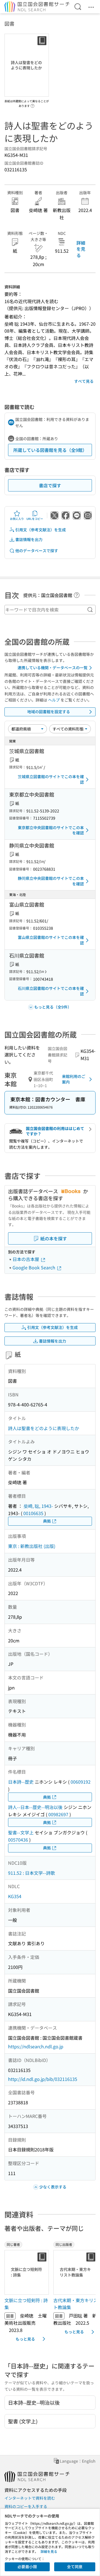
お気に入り (17, 519)
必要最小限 (27, 2567)
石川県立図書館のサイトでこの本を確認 (51, 991)
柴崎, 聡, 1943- (38, 1506)
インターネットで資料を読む (30, 2498)
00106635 (33, 1513)
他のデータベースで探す (37, 551)
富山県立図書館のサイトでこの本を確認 (51, 940)
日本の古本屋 (26, 1259)
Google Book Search (34, 1267)
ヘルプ (54, 700)
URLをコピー (35, 519)
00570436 (18, 1840)
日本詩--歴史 (21, 1782)
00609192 (81, 1782)
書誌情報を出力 (29, 539)
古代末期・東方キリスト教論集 (76, 2304)
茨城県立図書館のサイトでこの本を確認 (51, 779)
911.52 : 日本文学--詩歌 (32, 1873)
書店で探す (50, 485)
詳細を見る (81, 249)
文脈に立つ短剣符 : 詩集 (26, 2304)
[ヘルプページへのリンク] (32, 104)
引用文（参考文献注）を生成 (41, 530)
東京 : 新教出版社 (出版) (32, 1546)
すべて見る (84, 381)
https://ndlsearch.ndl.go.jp (36, 2046)
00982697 (58, 1814)
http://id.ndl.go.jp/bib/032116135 (43, 2079)
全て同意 (75, 2567)
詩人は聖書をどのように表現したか (44, 1428)
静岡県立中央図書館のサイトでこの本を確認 (51, 881)
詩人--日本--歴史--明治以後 (35, 1807)
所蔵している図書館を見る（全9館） (50, 450)
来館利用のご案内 (74, 1079)
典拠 (47, 1521)
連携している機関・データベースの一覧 (52, 668)
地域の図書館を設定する (49, 712)
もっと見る (25, 2339)
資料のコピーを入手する (26, 2506)
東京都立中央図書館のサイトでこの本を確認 (51, 830)
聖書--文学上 (21, 1832)
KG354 (15, 1896)
